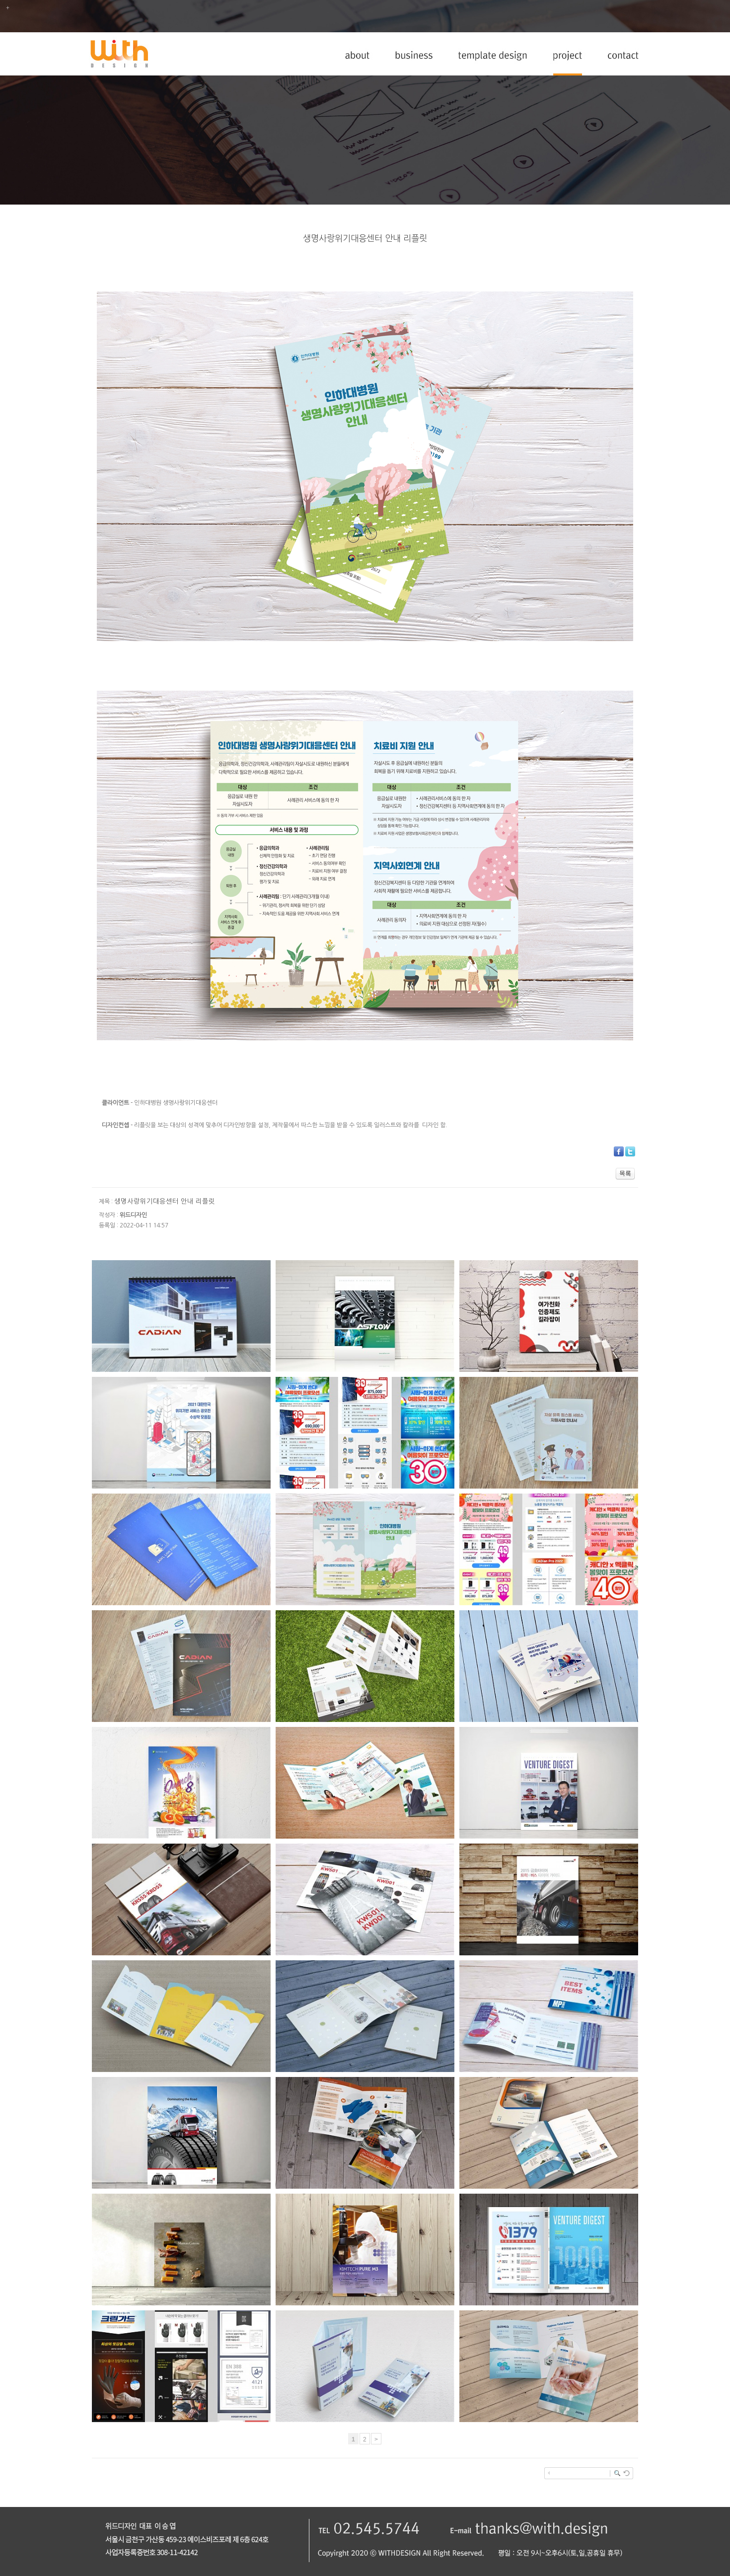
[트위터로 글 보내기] (630, 1154)
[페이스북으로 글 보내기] (619, 1154)
